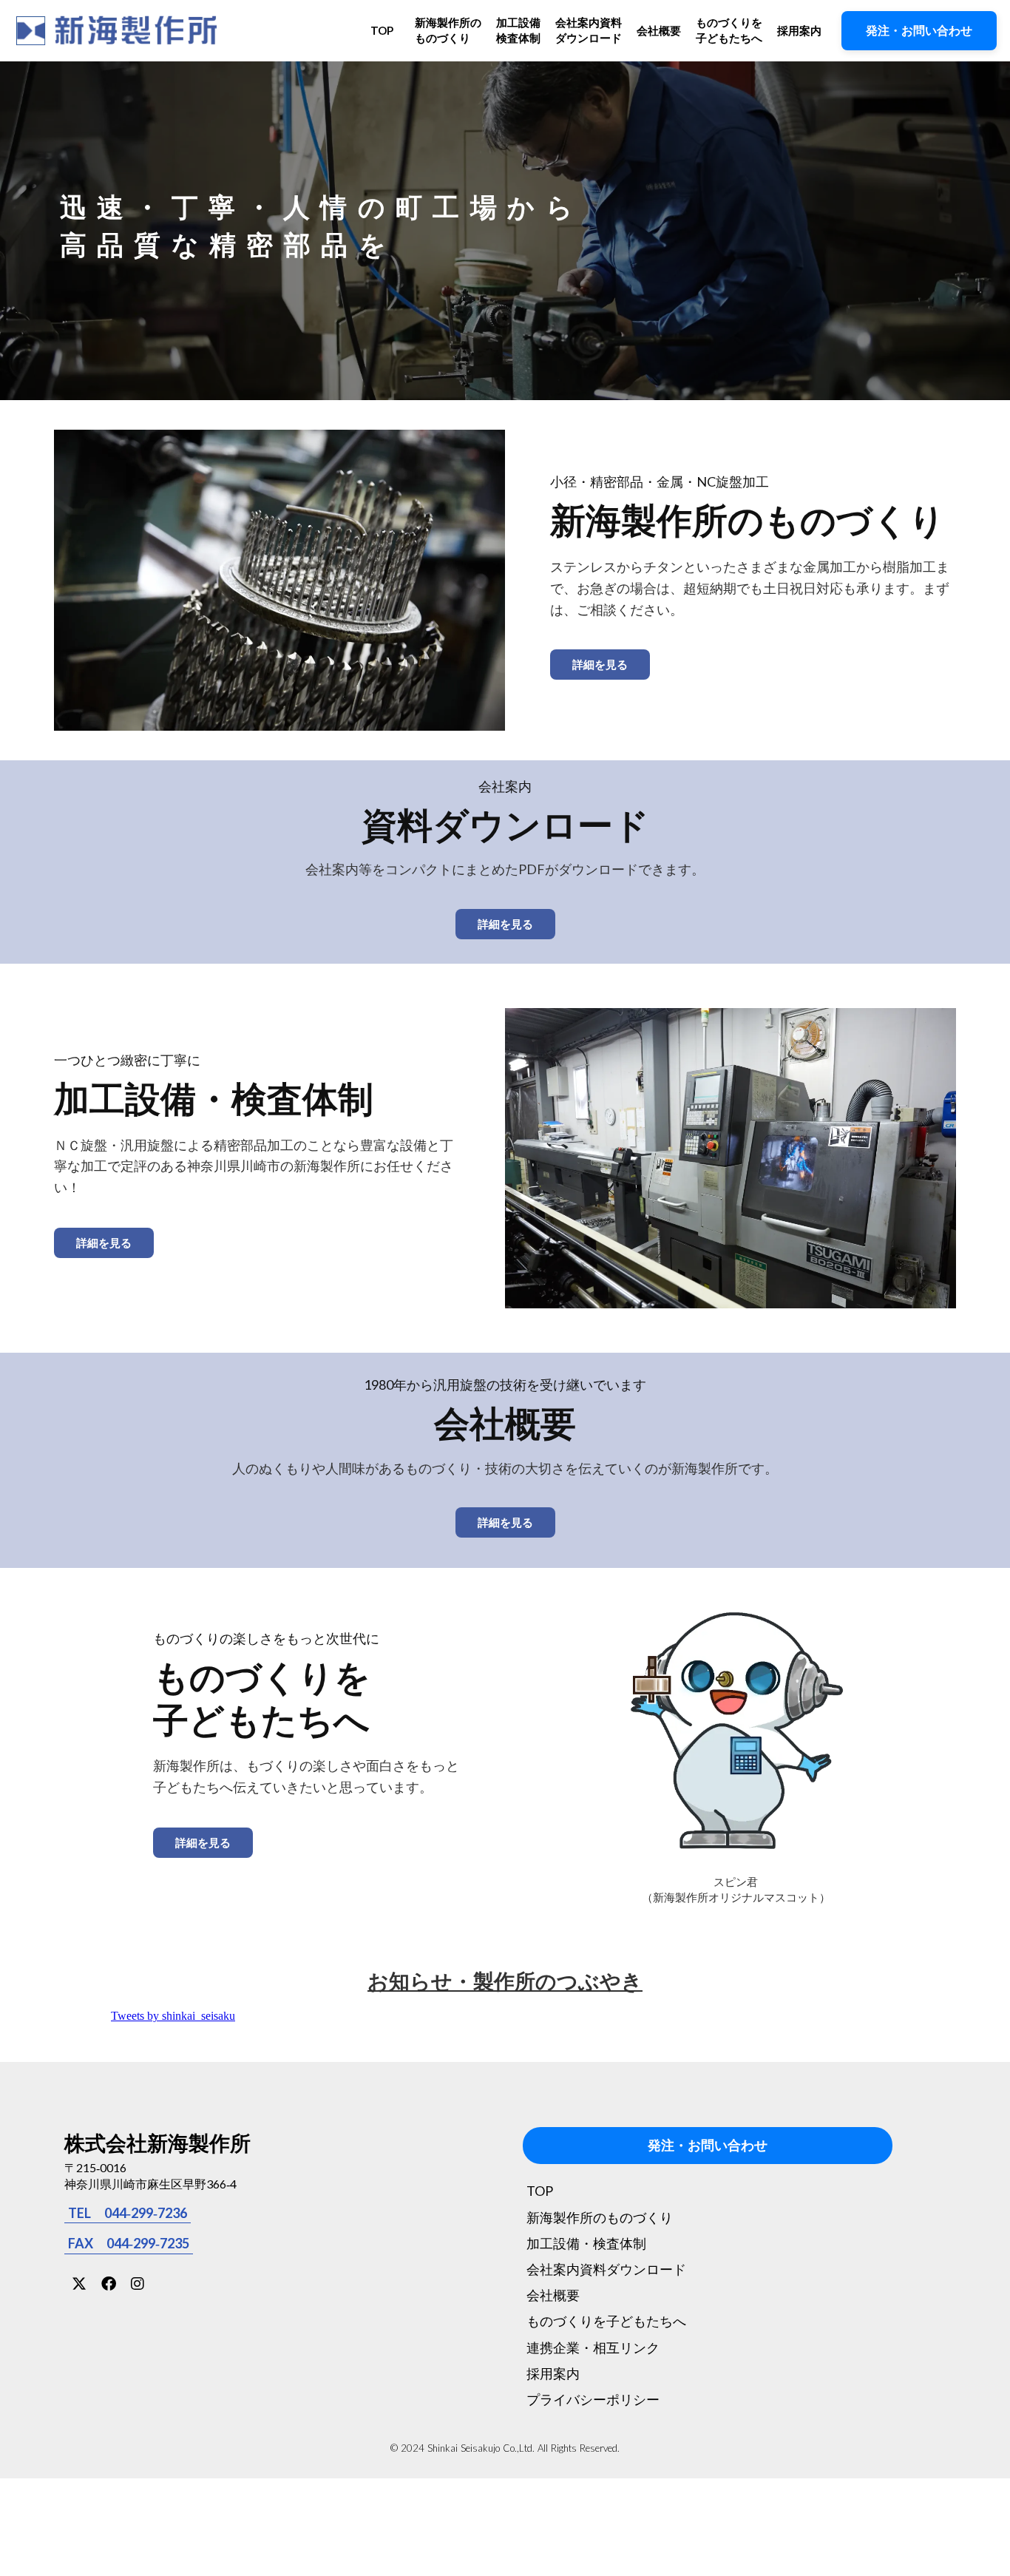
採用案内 (799, 30)
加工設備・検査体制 (586, 2243)
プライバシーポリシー (593, 2399)
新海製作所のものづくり (448, 30)
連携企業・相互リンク (593, 2347)
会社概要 (659, 30)
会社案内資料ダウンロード (589, 30)
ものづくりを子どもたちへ (729, 30)
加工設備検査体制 (518, 30)
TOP (382, 30)
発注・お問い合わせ (708, 2146)
